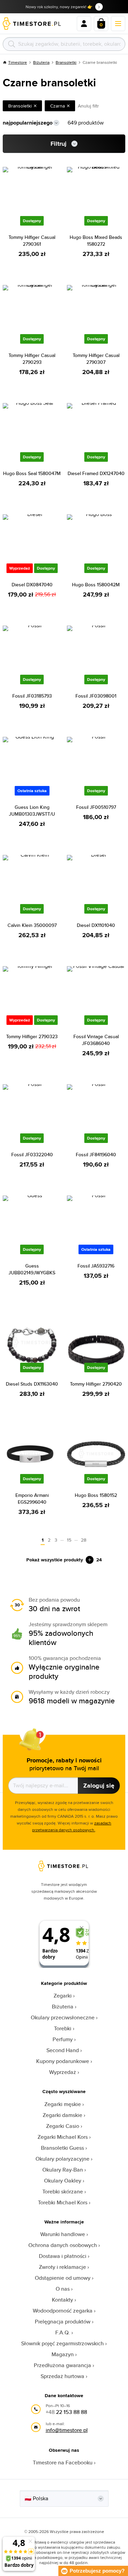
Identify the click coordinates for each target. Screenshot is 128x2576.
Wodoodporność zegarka (63, 2311)
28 (84, 1540)
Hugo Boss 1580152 (96, 1495)
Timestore (18, 62)
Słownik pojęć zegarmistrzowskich (62, 2343)
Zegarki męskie (63, 2104)
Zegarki (63, 1996)
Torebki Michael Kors (63, 2202)
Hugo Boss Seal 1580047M (32, 473)
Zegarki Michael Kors (63, 2137)
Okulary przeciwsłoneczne (63, 2017)
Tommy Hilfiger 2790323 (32, 1036)
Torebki (63, 2028)
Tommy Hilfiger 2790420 (96, 1384)
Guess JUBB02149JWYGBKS (32, 1269)
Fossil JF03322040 (32, 1155)
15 (69, 1540)
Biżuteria (41, 62)
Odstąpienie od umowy (63, 2278)
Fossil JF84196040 (96, 1155)
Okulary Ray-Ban (63, 2170)
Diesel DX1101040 (96, 925)
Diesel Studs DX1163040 (32, 1384)
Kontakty (62, 2300)
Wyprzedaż (63, 2072)
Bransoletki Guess (62, 2148)
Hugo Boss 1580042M (96, 585)
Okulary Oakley (63, 2181)
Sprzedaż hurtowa (62, 2376)
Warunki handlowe (63, 2234)
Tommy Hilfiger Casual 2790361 (32, 241)
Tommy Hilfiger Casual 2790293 (32, 359)
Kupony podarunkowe (63, 2061)
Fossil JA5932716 (96, 1266)
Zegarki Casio (63, 2126)
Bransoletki (66, 62)
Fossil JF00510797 (96, 807)
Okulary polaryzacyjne (62, 2159)
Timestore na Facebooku (63, 2463)
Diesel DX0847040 (32, 585)
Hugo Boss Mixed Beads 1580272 (96, 241)
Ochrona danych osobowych (63, 2245)
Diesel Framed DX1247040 (96, 473)
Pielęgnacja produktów (63, 2322)
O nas (63, 2289)
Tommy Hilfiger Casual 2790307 (96, 359)
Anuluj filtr (88, 106)
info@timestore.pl (67, 2430)
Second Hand (63, 2050)
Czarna (58, 106)
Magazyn (63, 2354)
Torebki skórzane (63, 2192)
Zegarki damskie (62, 2115)
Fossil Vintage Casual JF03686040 (96, 1040)
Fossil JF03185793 (32, 696)
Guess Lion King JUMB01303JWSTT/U (32, 811)
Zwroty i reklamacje (62, 2267)
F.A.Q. (63, 2332)
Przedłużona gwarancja (62, 2365)
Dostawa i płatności (63, 2256)
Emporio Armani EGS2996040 (32, 1499)
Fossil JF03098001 (96, 696)
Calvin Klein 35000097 (32, 925)
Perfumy (63, 2039)
